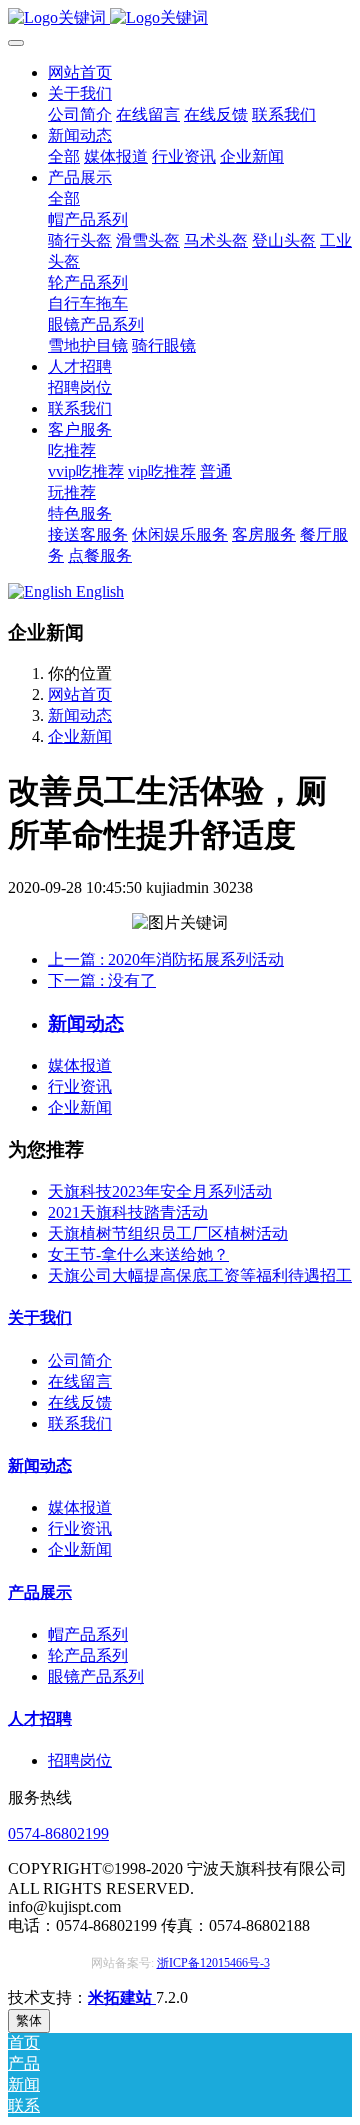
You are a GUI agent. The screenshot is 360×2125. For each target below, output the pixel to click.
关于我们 (40, 1317)
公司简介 (80, 1360)
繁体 (29, 2020)
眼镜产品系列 (96, 1676)
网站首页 (80, 72)
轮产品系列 (88, 1655)
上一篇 (166, 959)
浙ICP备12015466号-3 (213, 1963)
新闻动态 (80, 715)
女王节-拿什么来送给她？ (138, 1254)
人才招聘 (40, 1718)
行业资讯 (80, 1086)
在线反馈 (80, 1402)
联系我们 (80, 1423)
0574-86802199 (58, 1833)
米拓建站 (122, 1997)
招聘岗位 (80, 1760)
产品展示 (40, 1592)
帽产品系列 (88, 1634)
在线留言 (80, 1381)
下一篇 (102, 980)
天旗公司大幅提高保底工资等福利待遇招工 (200, 1275)
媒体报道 (80, 1065)
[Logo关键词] (180, 18)
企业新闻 (80, 736)
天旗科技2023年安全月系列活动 (160, 1191)
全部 (64, 156)
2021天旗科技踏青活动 (128, 1212)
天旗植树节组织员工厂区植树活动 (168, 1233)
